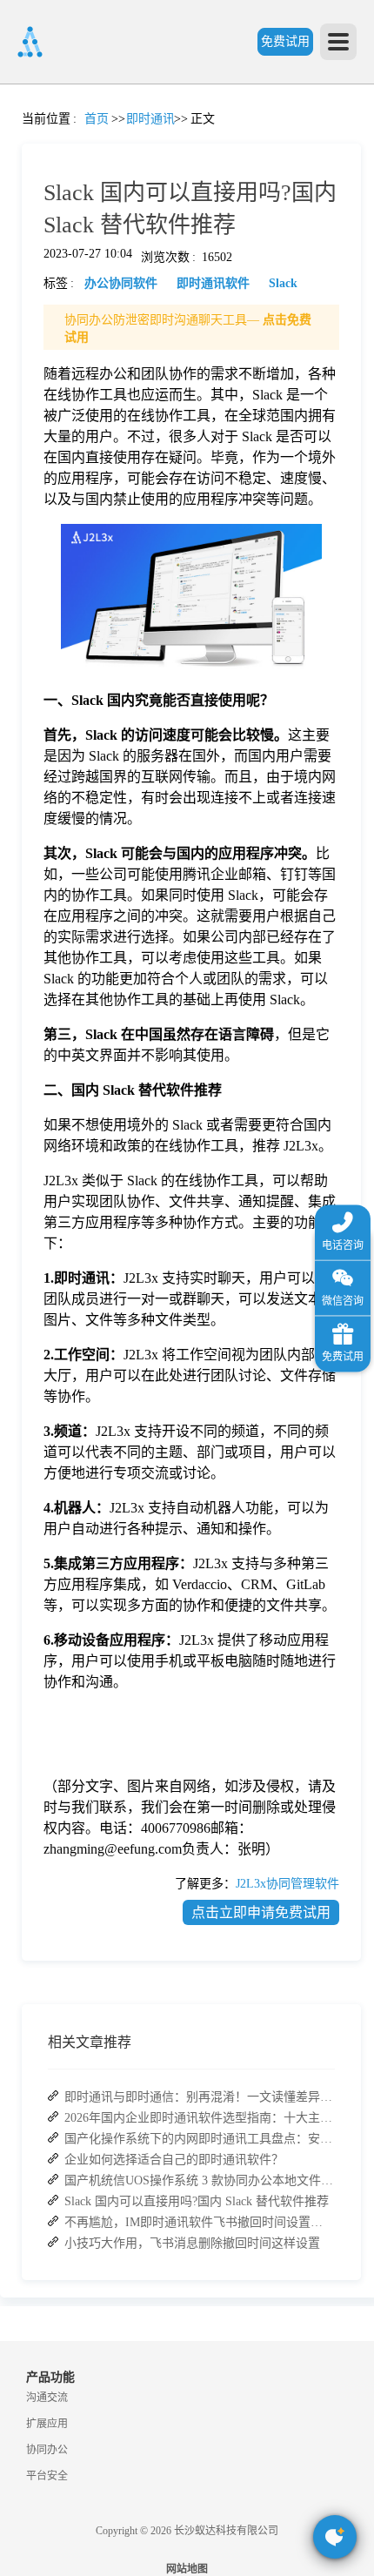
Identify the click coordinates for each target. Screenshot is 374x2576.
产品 (22, 241)
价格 (60, 399)
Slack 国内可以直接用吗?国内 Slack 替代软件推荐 (197, 2201)
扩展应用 (47, 2424)
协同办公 (47, 2450)
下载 (22, 977)
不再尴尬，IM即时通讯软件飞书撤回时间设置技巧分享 (199, 2222)
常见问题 (60, 610)
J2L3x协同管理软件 (287, 1884)
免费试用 (285, 41)
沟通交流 (47, 2398)
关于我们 (22, 819)
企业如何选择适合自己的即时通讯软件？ (174, 2160)
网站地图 (187, 2569)
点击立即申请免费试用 (261, 1912)
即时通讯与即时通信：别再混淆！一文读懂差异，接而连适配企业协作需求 (199, 2097)
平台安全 (47, 2476)
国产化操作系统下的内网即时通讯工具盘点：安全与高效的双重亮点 (199, 2139)
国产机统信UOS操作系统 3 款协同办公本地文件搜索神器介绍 (199, 2180)
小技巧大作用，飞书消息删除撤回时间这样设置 (192, 2243)
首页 (22, 135)
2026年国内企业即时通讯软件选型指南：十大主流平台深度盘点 (199, 2118)
